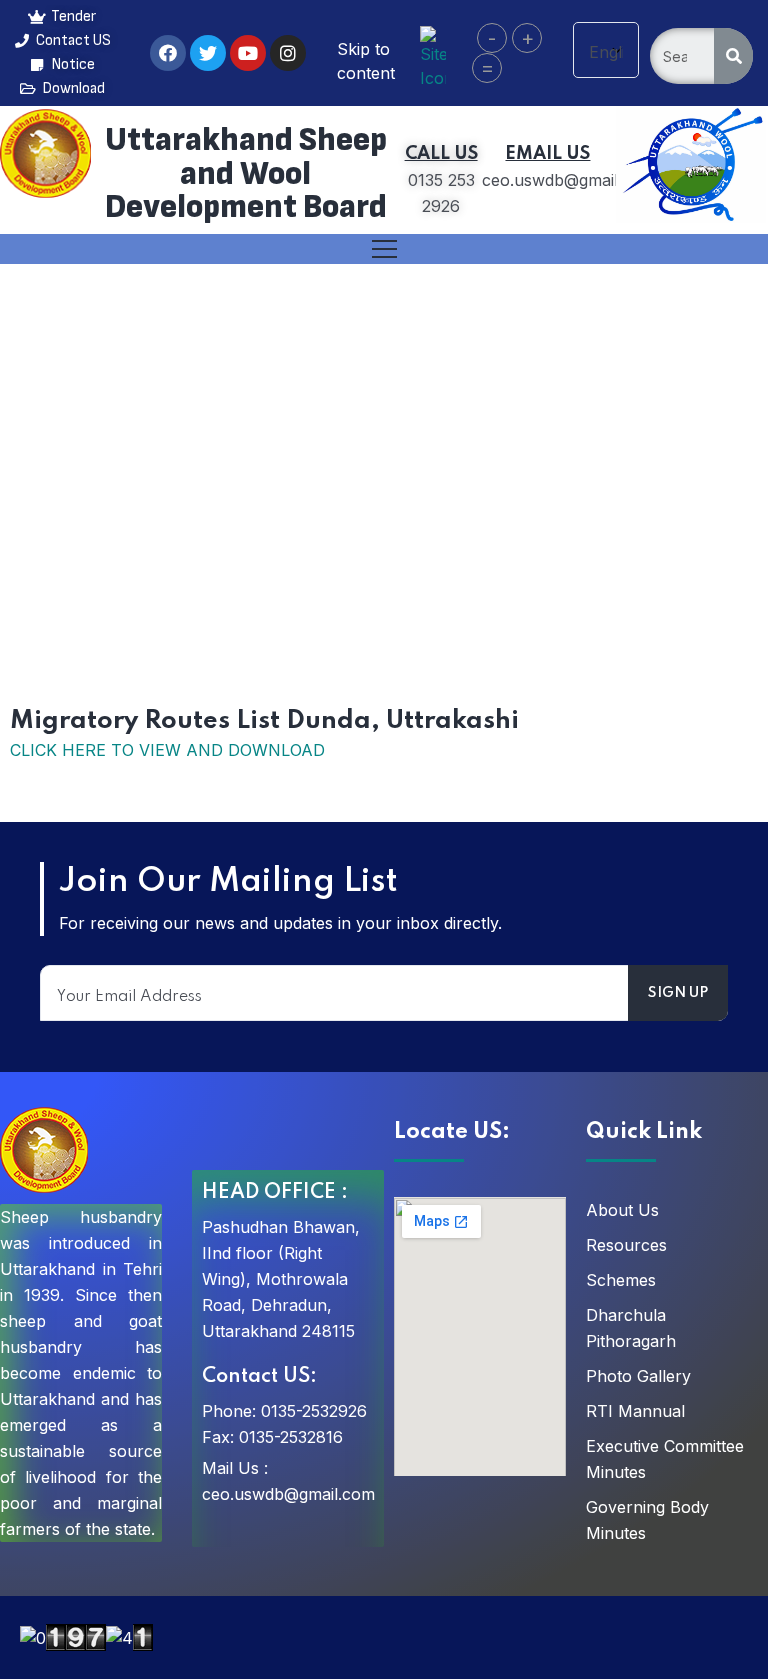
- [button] (492, 38)
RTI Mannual (635, 1411)
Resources (626, 1245)
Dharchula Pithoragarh (631, 1328)
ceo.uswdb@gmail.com (288, 1494)
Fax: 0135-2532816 (272, 1437)
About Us (622, 1210)
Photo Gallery (638, 1376)
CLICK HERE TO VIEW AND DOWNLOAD (167, 750)
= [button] (487, 68)
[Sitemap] (432, 56)
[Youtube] (248, 53)
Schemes (621, 1280)
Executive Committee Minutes (665, 1459)
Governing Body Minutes (647, 1520)
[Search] (733, 56)
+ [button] (527, 38)
